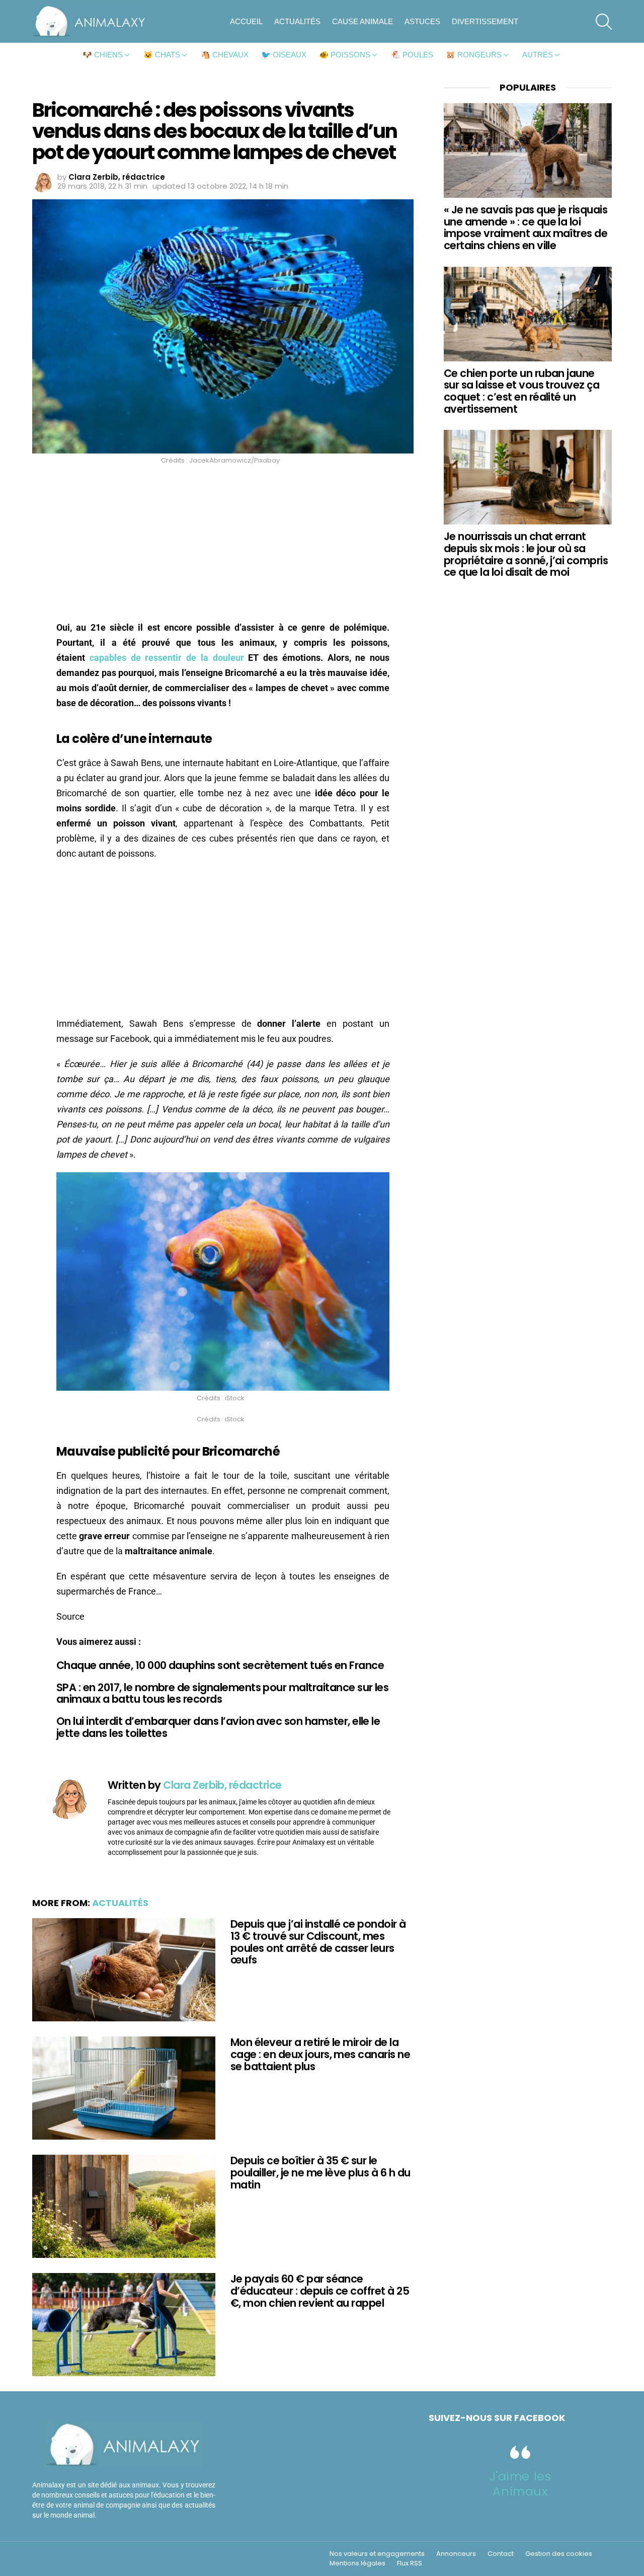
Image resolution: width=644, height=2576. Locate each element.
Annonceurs (456, 2554)
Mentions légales (357, 2563)
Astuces (422, 21)
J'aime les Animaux (520, 2484)
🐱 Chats (162, 55)
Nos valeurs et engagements (377, 2554)
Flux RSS (410, 2563)
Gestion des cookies (559, 2554)
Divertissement (485, 21)
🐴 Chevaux (225, 55)
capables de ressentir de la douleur (167, 658)
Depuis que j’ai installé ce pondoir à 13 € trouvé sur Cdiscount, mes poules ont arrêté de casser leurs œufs (318, 1942)
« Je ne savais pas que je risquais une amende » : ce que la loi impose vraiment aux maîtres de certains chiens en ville (526, 228)
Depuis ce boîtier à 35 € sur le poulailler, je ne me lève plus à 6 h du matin (320, 2172)
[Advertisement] (223, 546)
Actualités (297, 21)
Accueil (246, 21)
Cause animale (363, 21)
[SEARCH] (604, 22)
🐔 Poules (412, 55)
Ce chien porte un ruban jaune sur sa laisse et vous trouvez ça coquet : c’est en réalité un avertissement (521, 391)
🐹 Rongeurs (474, 55)
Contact (501, 2554)
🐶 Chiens (103, 55)
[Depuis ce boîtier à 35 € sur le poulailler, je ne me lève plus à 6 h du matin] (124, 2206)
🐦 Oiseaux (284, 55)
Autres (538, 55)
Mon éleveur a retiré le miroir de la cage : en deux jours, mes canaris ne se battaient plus (320, 2054)
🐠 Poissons (345, 55)
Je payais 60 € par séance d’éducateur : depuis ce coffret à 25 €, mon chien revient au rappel (320, 2291)
